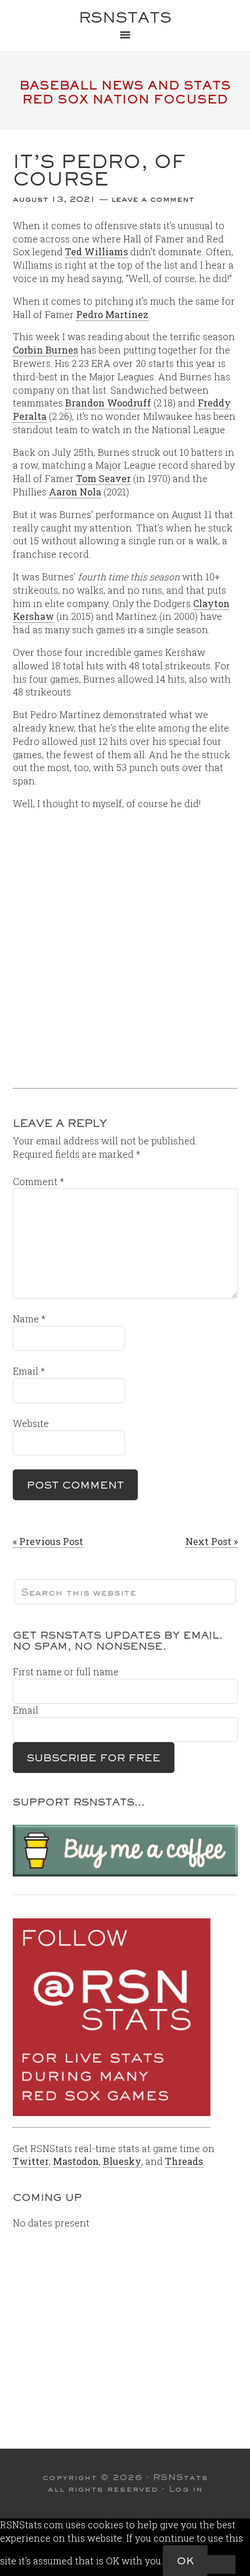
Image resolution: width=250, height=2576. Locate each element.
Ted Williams (97, 251)
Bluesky (122, 2161)
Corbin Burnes (45, 350)
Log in (186, 2489)
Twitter (31, 2161)
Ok (185, 2561)
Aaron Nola (75, 492)
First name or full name (66, 1671)
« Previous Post (48, 1541)
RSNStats (125, 17)
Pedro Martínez (112, 314)
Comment (38, 1181)
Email (29, 1371)
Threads (184, 2161)
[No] (222, 2564)
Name (29, 1319)
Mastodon (76, 2161)
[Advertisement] (125, 945)
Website (31, 1423)
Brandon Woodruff (108, 403)
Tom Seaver (103, 478)
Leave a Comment (153, 199)
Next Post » (212, 1541)
